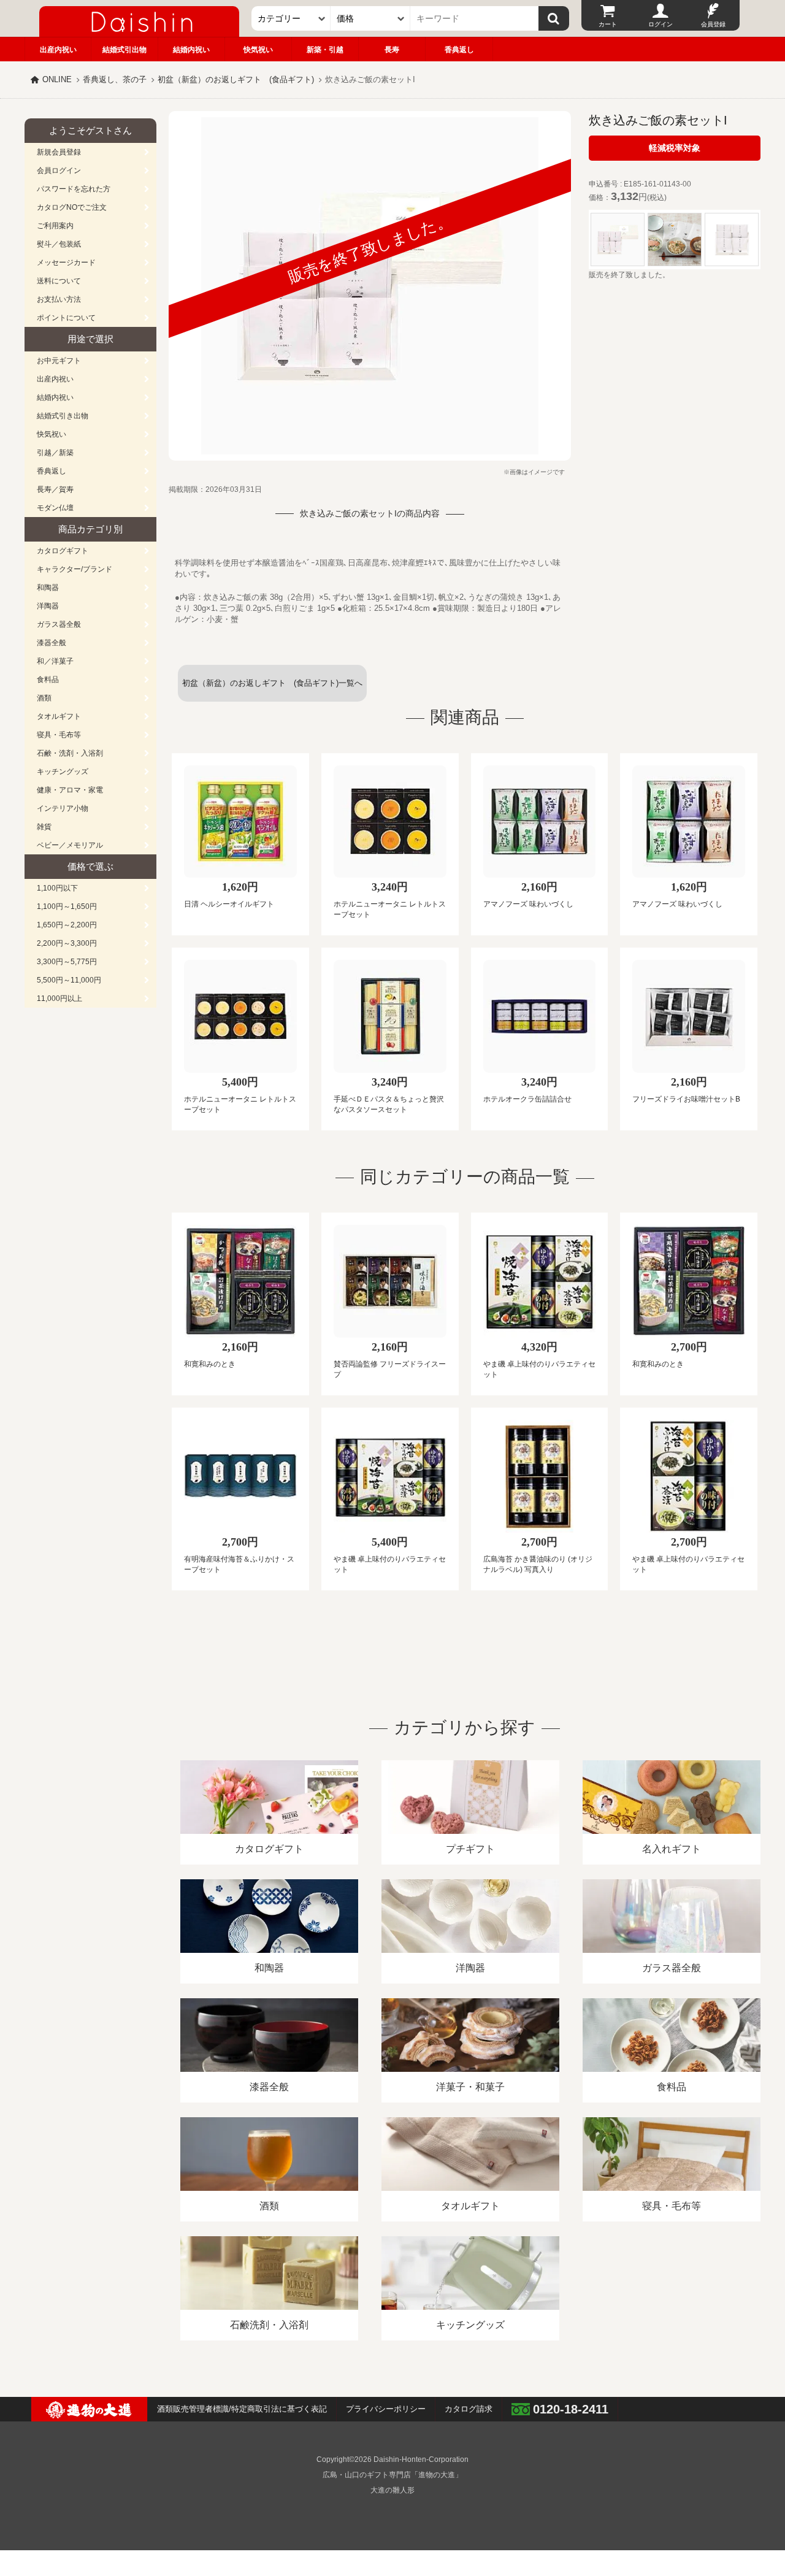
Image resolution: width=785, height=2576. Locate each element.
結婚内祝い (191, 50)
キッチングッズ (63, 772)
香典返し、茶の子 (115, 79)
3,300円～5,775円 (67, 962)
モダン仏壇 (55, 508)
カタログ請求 (469, 2409)
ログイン (661, 24)
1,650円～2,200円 (67, 925)
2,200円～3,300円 (67, 943)
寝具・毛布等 (59, 735)
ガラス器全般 (59, 624)
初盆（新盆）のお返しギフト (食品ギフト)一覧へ (272, 683)
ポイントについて (66, 318)
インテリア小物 (63, 808)
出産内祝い (58, 50)
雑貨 (44, 827)
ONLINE (57, 79)
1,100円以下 (57, 888)
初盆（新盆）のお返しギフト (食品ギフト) (236, 79)
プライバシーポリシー (386, 2409)
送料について (59, 281)
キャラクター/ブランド (75, 569)
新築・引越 (325, 50)
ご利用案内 (55, 226)
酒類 (44, 698)
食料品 (48, 680)
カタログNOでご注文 (72, 207)
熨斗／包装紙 (59, 244)
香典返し (459, 50)
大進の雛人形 (392, 2490)
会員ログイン (59, 171)
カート (608, 24)
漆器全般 (52, 643)
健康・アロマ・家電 (70, 790)
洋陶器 (48, 606)
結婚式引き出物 (63, 416)
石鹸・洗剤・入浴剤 (70, 753)
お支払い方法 (59, 299)
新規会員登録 (59, 152)
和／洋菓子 (55, 661)
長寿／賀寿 (55, 489)
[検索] (554, 18)
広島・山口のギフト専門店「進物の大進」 (392, 2475)
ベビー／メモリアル (70, 845)
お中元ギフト (59, 361)
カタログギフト (63, 551)
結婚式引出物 (124, 50)
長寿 (392, 50)
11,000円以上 (59, 999)
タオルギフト (59, 716)
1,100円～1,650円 (67, 907)
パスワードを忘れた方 (74, 189)
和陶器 (48, 588)
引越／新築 (55, 453)
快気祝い (258, 50)
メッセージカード (66, 263)
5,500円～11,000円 (69, 980)
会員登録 (713, 24)
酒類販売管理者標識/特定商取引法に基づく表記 (242, 2409)
